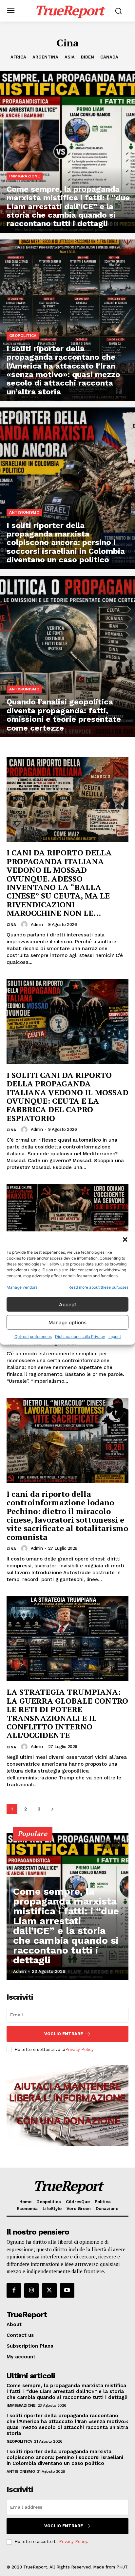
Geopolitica (23, 336)
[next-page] (52, 1809)
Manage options (67, 1322)
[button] (125, 1240)
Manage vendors (22, 1287)
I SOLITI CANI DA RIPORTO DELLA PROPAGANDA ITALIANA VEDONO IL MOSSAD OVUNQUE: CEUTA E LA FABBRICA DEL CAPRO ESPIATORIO (67, 1097)
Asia (70, 57)
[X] (49, 2290)
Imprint (115, 1337)
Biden (87, 57)
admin (37, 925)
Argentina (45, 57)
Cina (11, 925)
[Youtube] (67, 2290)
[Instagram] (31, 2290)
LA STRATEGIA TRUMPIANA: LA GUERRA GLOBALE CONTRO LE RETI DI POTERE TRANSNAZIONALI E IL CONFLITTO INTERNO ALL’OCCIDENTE (67, 1713)
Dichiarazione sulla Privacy (80, 1337)
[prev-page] (105, 1844)
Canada (109, 57)
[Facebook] (14, 2290)
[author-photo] (25, 924)
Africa (18, 57)
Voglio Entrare (64, 2034)
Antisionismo (24, 512)
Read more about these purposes (98, 1287)
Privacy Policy (79, 2049)
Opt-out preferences (33, 1337)
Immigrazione (25, 176)
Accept (68, 1304)
